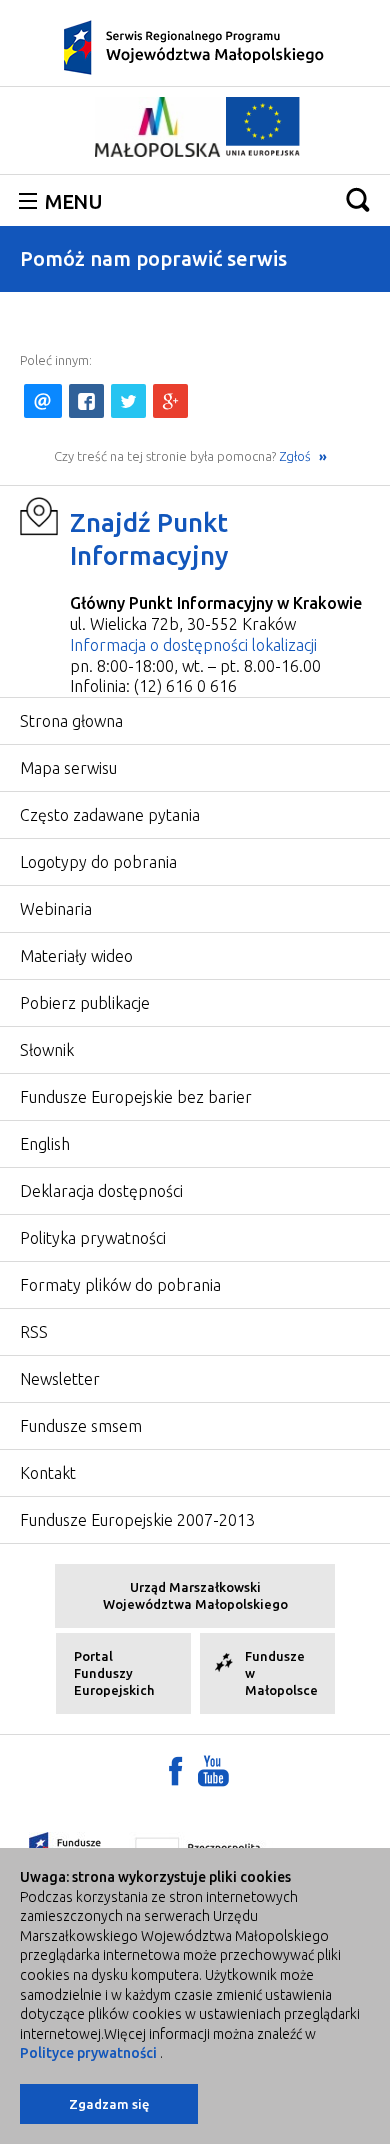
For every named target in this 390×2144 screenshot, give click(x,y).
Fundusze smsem (81, 1426)
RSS (34, 1332)
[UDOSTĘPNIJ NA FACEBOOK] (86, 401)
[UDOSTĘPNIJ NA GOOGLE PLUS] (170, 401)
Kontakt (48, 1473)
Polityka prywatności (93, 1238)
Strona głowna (71, 721)
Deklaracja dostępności (101, 1191)
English (45, 1144)
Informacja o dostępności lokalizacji (193, 645)
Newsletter (60, 1379)
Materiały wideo (76, 956)
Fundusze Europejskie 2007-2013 (137, 1520)
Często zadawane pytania (110, 815)
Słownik (47, 1050)
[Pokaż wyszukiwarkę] (358, 199)
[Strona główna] (195, 46)
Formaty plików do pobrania (120, 1285)
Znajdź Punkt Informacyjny (149, 539)
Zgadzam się (109, 2104)
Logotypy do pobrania (98, 862)
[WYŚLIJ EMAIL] (43, 401)
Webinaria (56, 909)
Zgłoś (296, 456)
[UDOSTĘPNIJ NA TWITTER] (128, 401)
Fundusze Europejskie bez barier (136, 1097)
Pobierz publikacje (85, 1003)
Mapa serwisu (68, 768)
